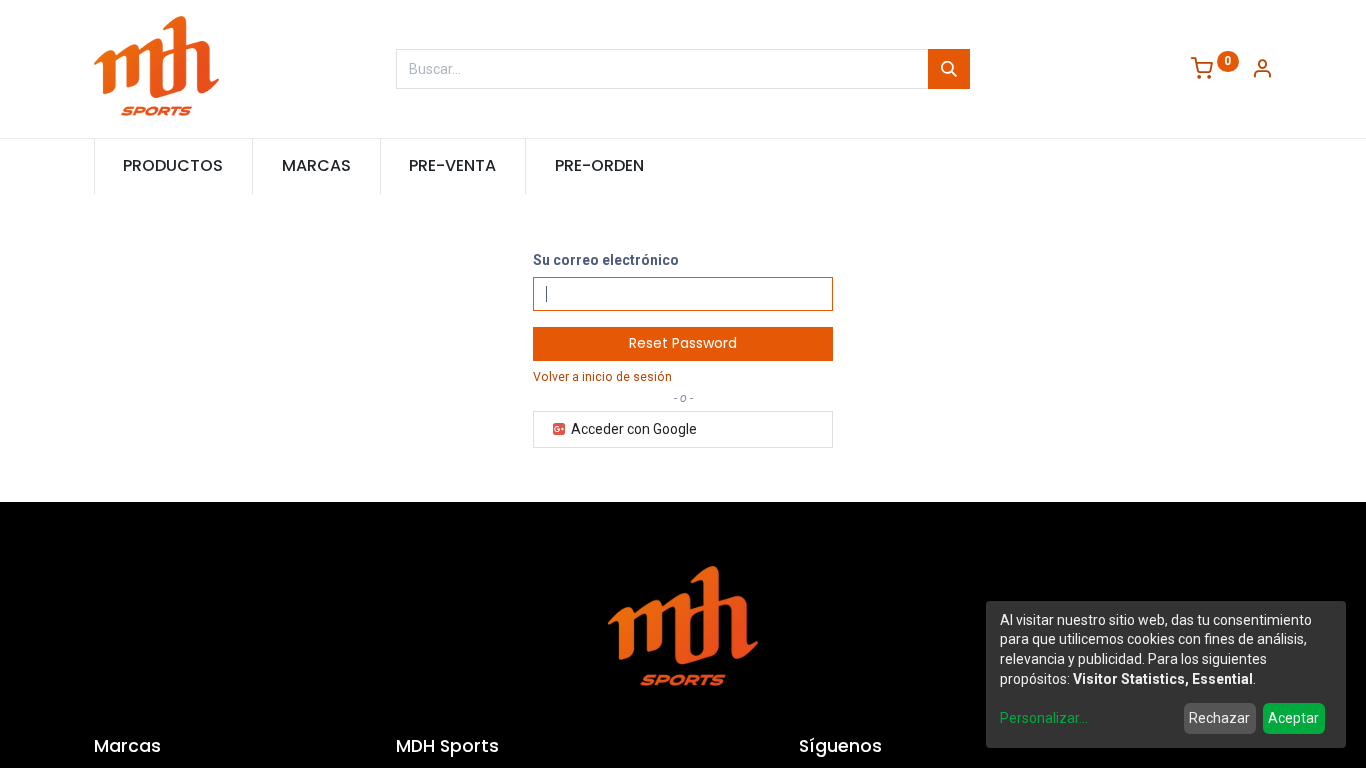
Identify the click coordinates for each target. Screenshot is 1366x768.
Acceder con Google (632, 429)
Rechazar (1219, 718)
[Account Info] (1262, 70)
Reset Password (683, 343)
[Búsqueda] (949, 69)
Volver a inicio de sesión (602, 377)
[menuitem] (174, 166)
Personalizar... (1044, 718)
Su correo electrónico (606, 260)
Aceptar (1293, 718)
